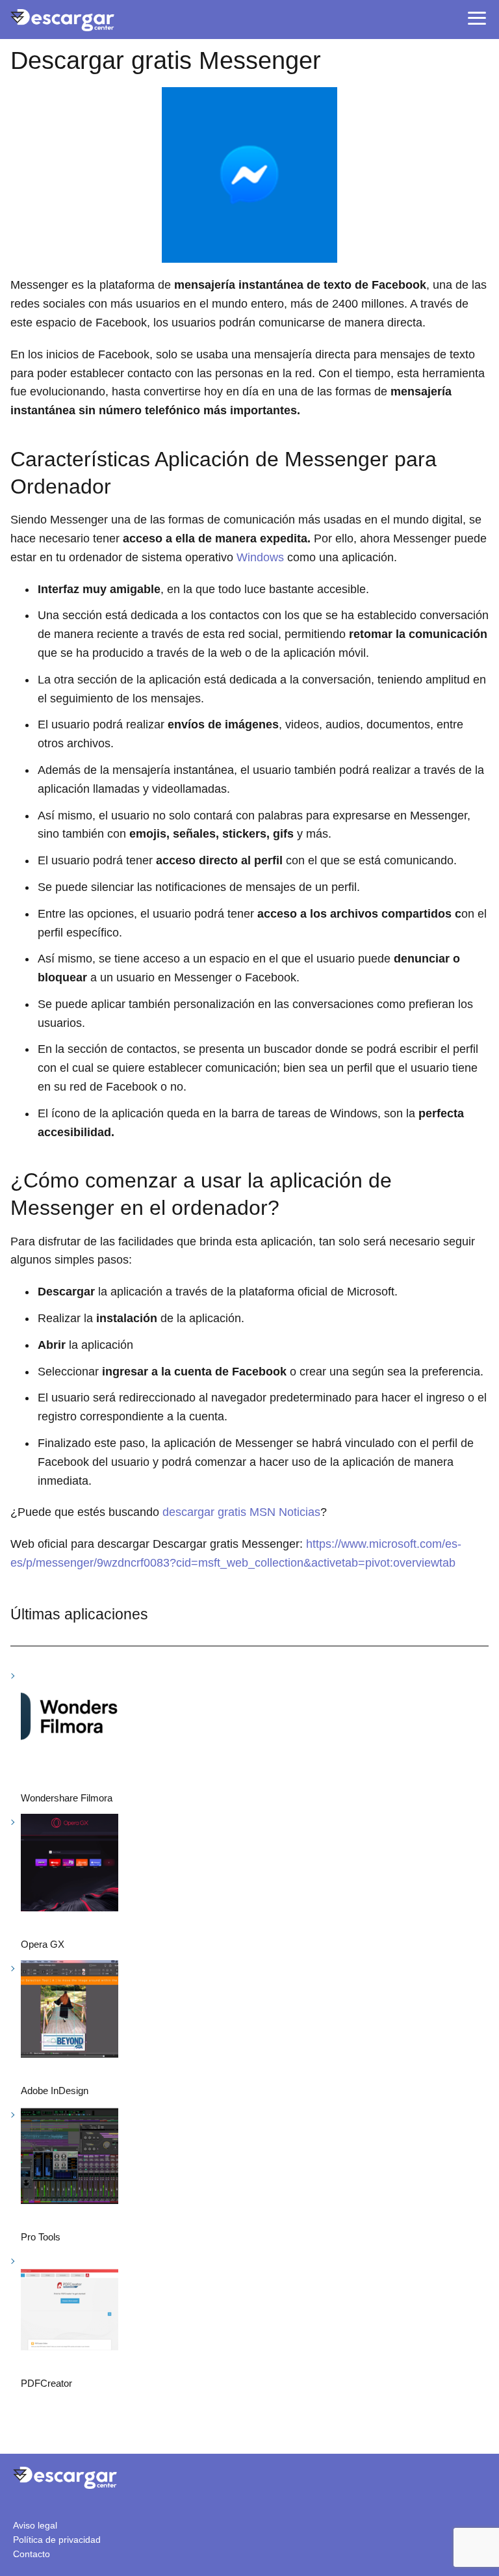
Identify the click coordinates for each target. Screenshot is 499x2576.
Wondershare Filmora (67, 1798)
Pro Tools (41, 2237)
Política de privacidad (57, 2540)
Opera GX (43, 1944)
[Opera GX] (70, 1865)
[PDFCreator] (70, 2304)
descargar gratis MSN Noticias (241, 1512)
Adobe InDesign (55, 2091)
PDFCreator (46, 2383)
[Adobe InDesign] (70, 2011)
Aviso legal (35, 2525)
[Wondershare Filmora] (70, 1719)
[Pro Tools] (70, 2158)
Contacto (32, 2554)
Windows (260, 557)
